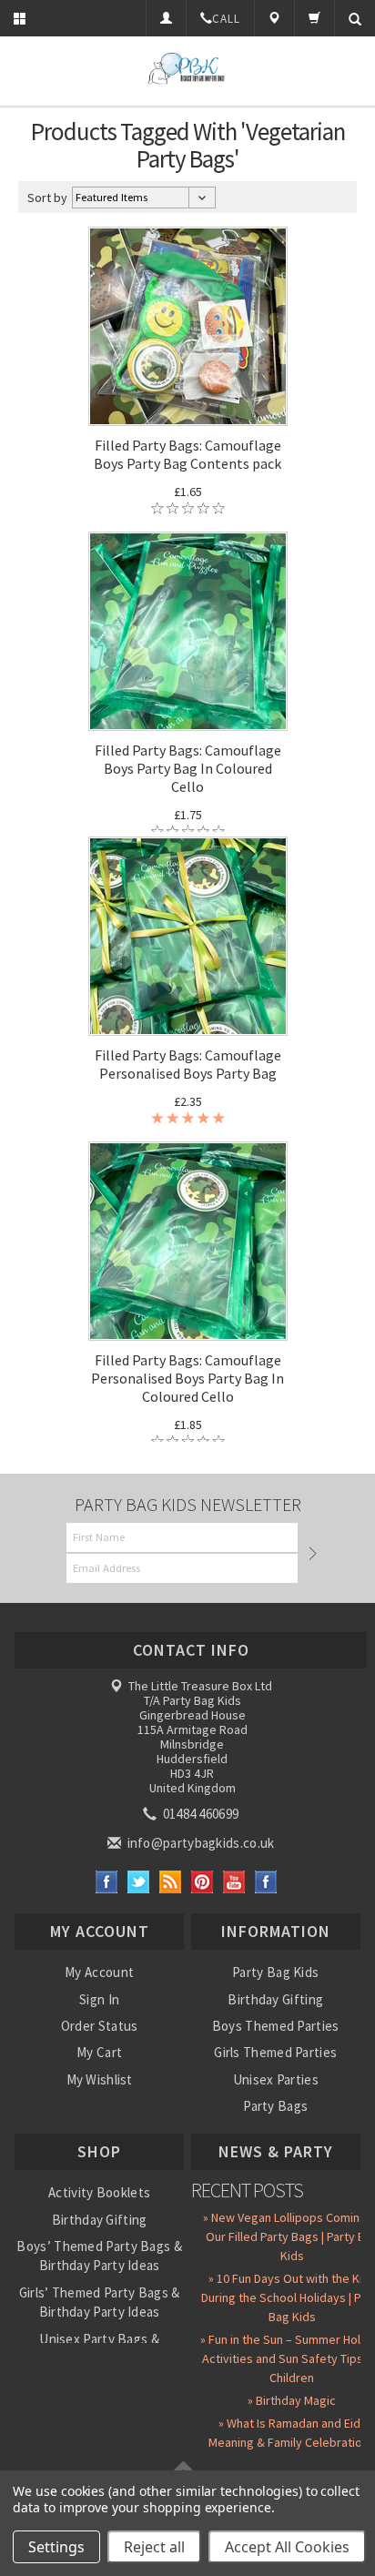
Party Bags (275, 2106)
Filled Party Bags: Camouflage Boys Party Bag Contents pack (187, 454)
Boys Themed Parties (276, 2026)
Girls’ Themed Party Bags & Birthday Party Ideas (100, 2302)
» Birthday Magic (292, 2400)
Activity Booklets (99, 2192)
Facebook (107, 1882)
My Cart (99, 2052)
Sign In (99, 1999)
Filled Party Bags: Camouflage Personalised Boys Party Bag (188, 1064)
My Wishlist (100, 2079)
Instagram (266, 1882)
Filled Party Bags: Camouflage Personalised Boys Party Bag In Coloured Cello (187, 1378)
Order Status (100, 2026)
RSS (171, 1882)
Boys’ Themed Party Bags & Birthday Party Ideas (99, 2256)
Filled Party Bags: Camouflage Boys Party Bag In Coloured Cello (188, 768)
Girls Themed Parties (275, 2052)
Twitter (139, 1882)
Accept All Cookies (287, 2547)
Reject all (154, 2547)
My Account (99, 1972)
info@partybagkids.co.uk (199, 1843)
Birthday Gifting (275, 1999)
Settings (56, 2547)
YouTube (234, 1882)
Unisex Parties (276, 2079)
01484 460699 (199, 1814)
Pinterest (203, 1882)
